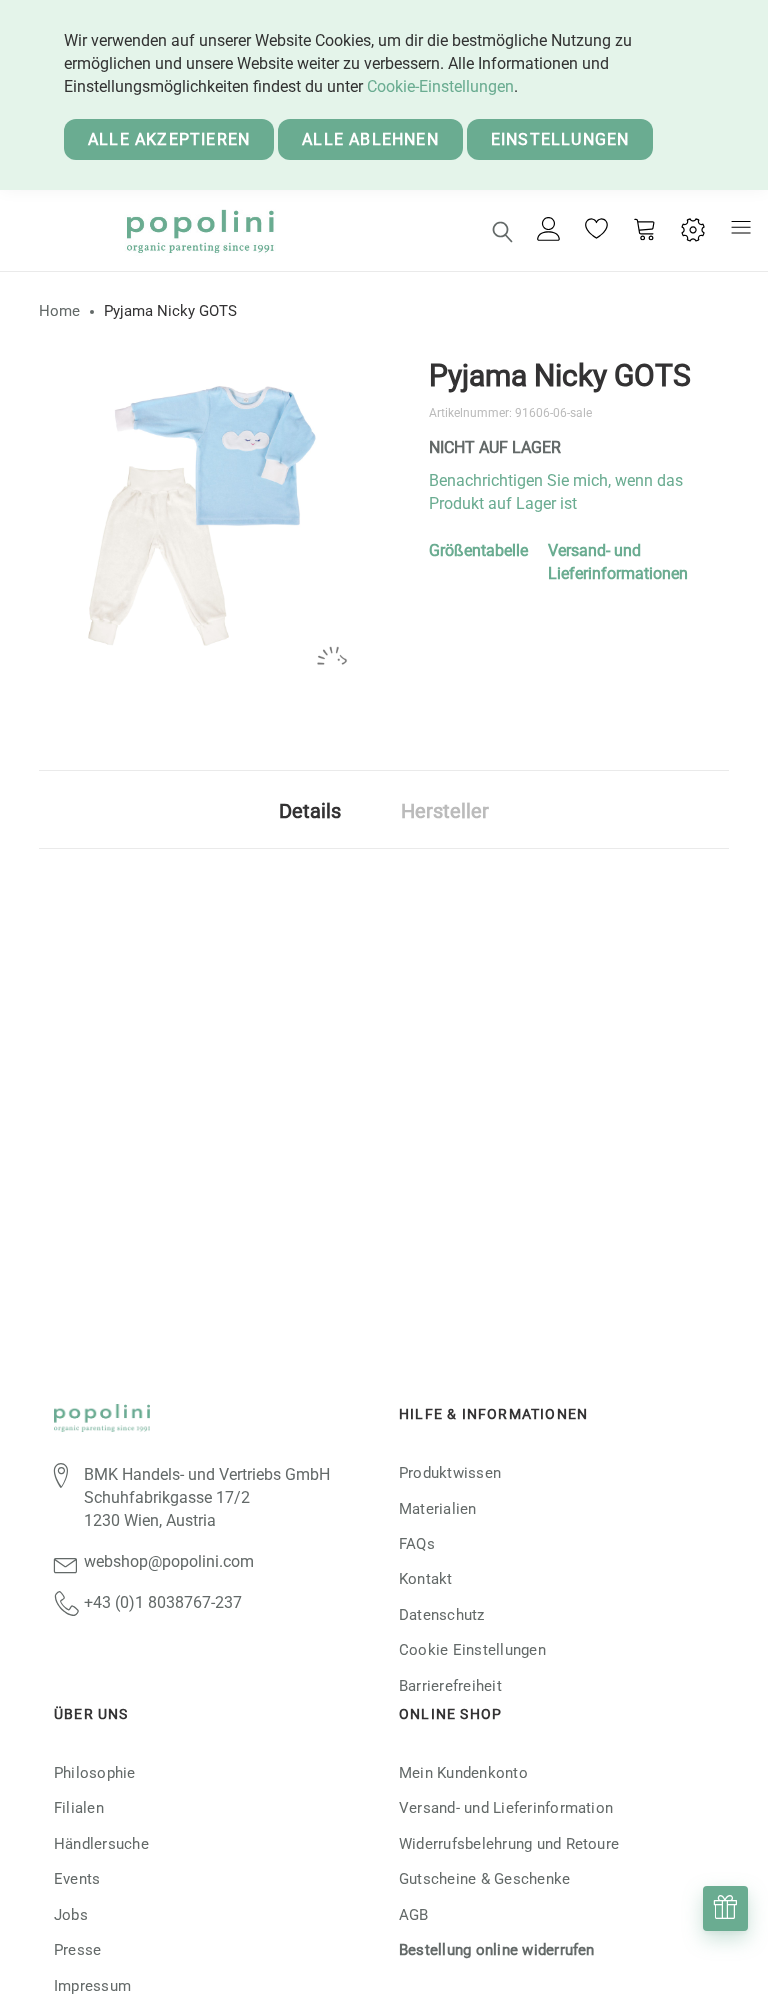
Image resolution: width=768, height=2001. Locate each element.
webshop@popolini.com (169, 1561)
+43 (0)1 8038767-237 (163, 1602)
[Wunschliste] (597, 231)
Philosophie (95, 1773)
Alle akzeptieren (169, 139)
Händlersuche (101, 1844)
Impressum (92, 1986)
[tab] (310, 809)
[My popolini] (549, 230)
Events (77, 1879)
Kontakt (426, 1579)
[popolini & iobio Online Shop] (199, 230)
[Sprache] (693, 230)
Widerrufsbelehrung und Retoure (509, 1844)
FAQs (417, 1544)
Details (310, 811)
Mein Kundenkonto (463, 1773)
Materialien (438, 1509)
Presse (77, 1950)
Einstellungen (560, 139)
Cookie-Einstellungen (440, 86)
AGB (414, 1915)
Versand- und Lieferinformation (506, 1808)
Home (59, 311)
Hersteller (445, 811)
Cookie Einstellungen (472, 1650)
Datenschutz (442, 1615)
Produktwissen (450, 1473)
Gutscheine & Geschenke (484, 1879)
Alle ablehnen (370, 139)
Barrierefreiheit (450, 1686)
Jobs (71, 1915)
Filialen (79, 1808)
